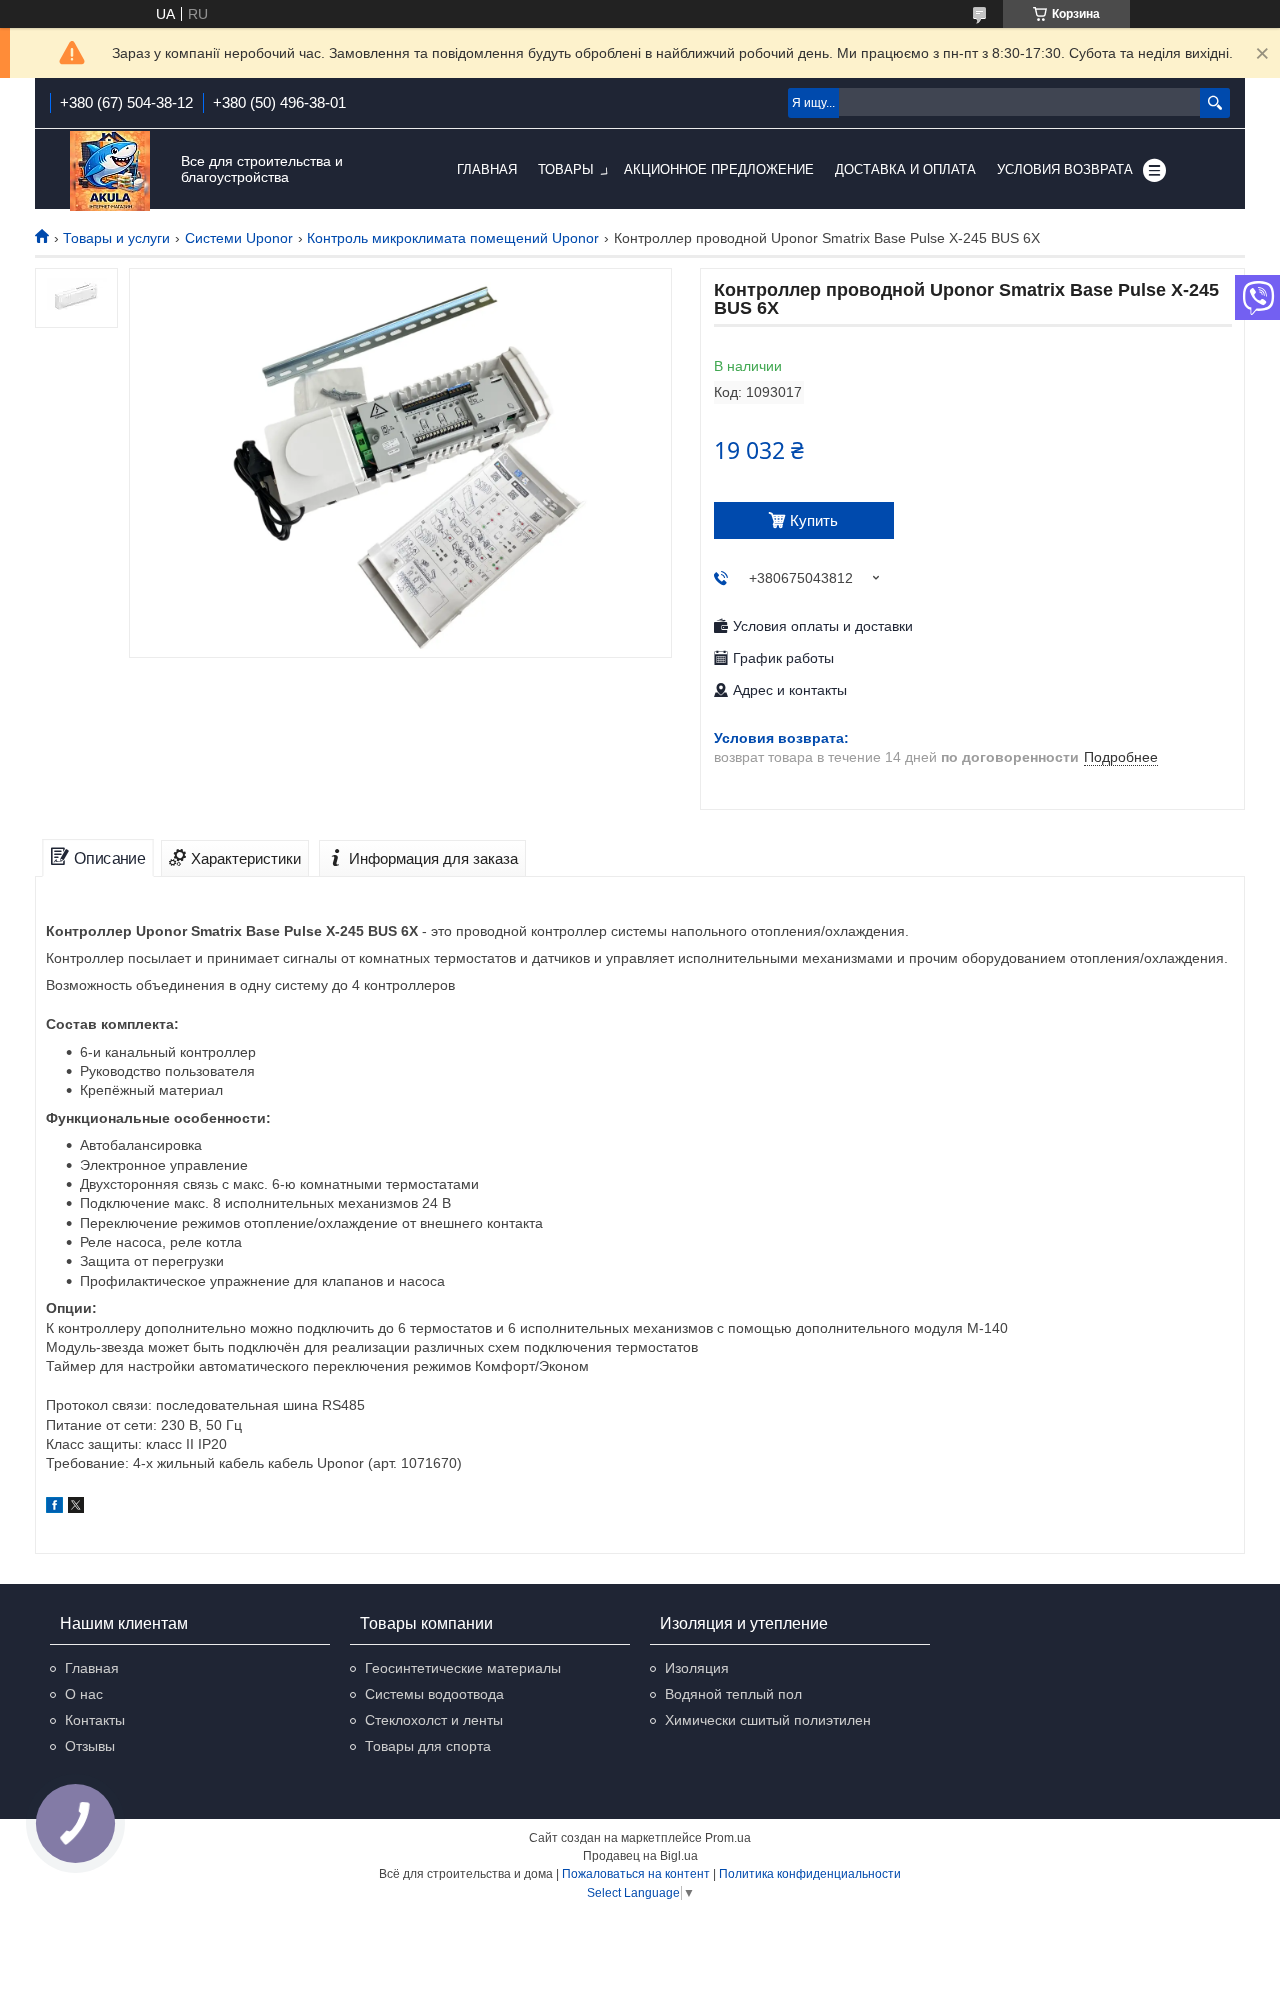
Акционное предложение (719, 169)
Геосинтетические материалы (463, 1668)
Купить (814, 520)
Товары (566, 169)
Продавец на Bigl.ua (640, 1856)
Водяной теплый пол (733, 1694)
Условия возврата (1065, 169)
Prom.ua (728, 1838)
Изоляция (697, 1668)
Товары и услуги (116, 238)
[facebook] (54, 1508)
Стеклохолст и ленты (434, 1720)
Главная (487, 169)
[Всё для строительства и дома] (110, 170)
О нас (84, 1694)
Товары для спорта (428, 1746)
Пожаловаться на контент (636, 1874)
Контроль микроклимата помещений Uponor (453, 238)
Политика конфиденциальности (810, 1874)
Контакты (95, 1720)
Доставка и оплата (905, 169)
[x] (76, 1508)
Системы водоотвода (434, 1694)
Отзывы (90, 1746)
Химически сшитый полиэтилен (768, 1720)
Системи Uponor (239, 238)
